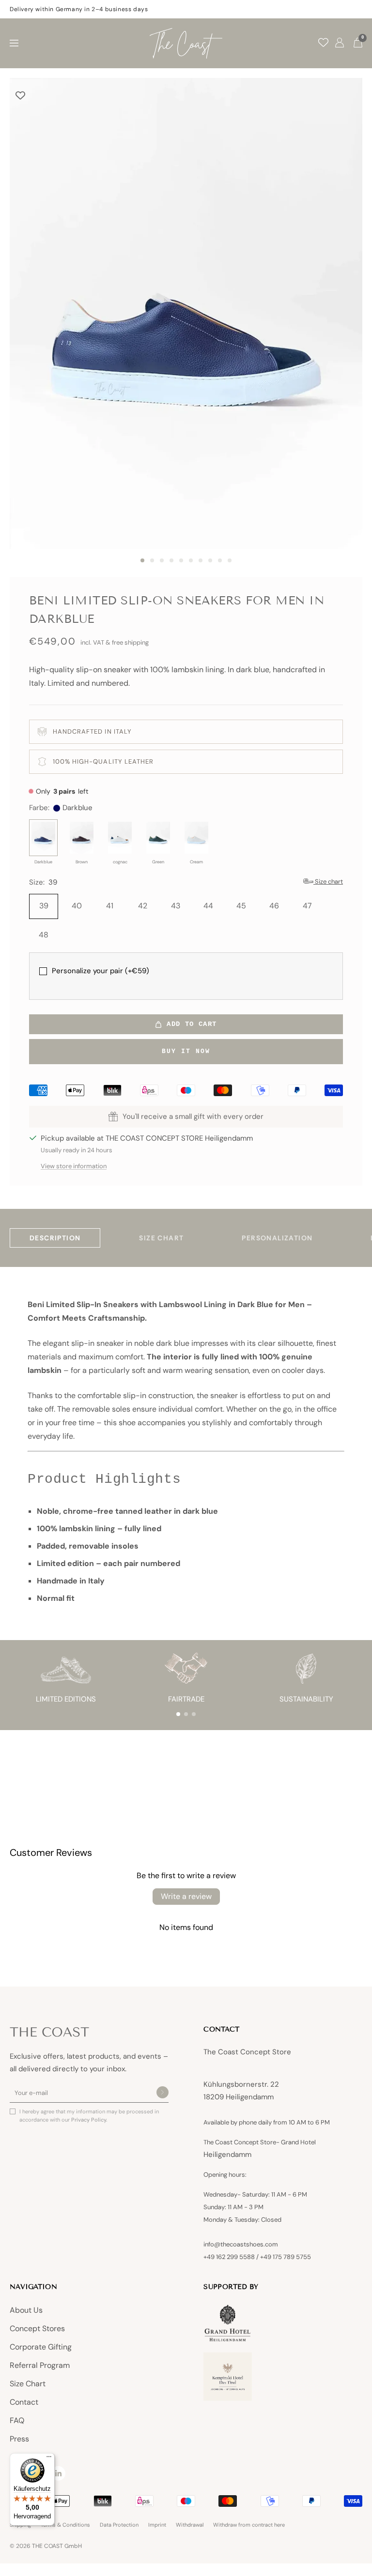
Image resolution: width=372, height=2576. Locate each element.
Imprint (157, 2525)
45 (241, 906)
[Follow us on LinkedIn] (58, 2473)
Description (55, 1238)
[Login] (340, 43)
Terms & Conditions (65, 2525)
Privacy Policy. (89, 2120)
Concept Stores (37, 2328)
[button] (178, 1714)
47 (307, 906)
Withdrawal (190, 2525)
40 (77, 906)
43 (176, 906)
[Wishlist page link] (323, 42)
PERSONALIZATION (277, 1238)
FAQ (17, 2420)
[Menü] (49, 2459)
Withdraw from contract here (249, 2525)
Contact (24, 2402)
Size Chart (28, 2384)
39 (44, 906)
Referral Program (40, 2365)
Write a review (186, 1896)
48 (44, 935)
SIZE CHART (161, 1238)
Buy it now (186, 1051)
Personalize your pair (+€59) (101, 971)
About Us (26, 2310)
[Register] (163, 2093)
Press (19, 2439)
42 (143, 906)
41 (110, 906)
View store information (74, 1166)
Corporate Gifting (41, 2347)
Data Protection (119, 2525)
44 (208, 906)
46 (274, 906)
